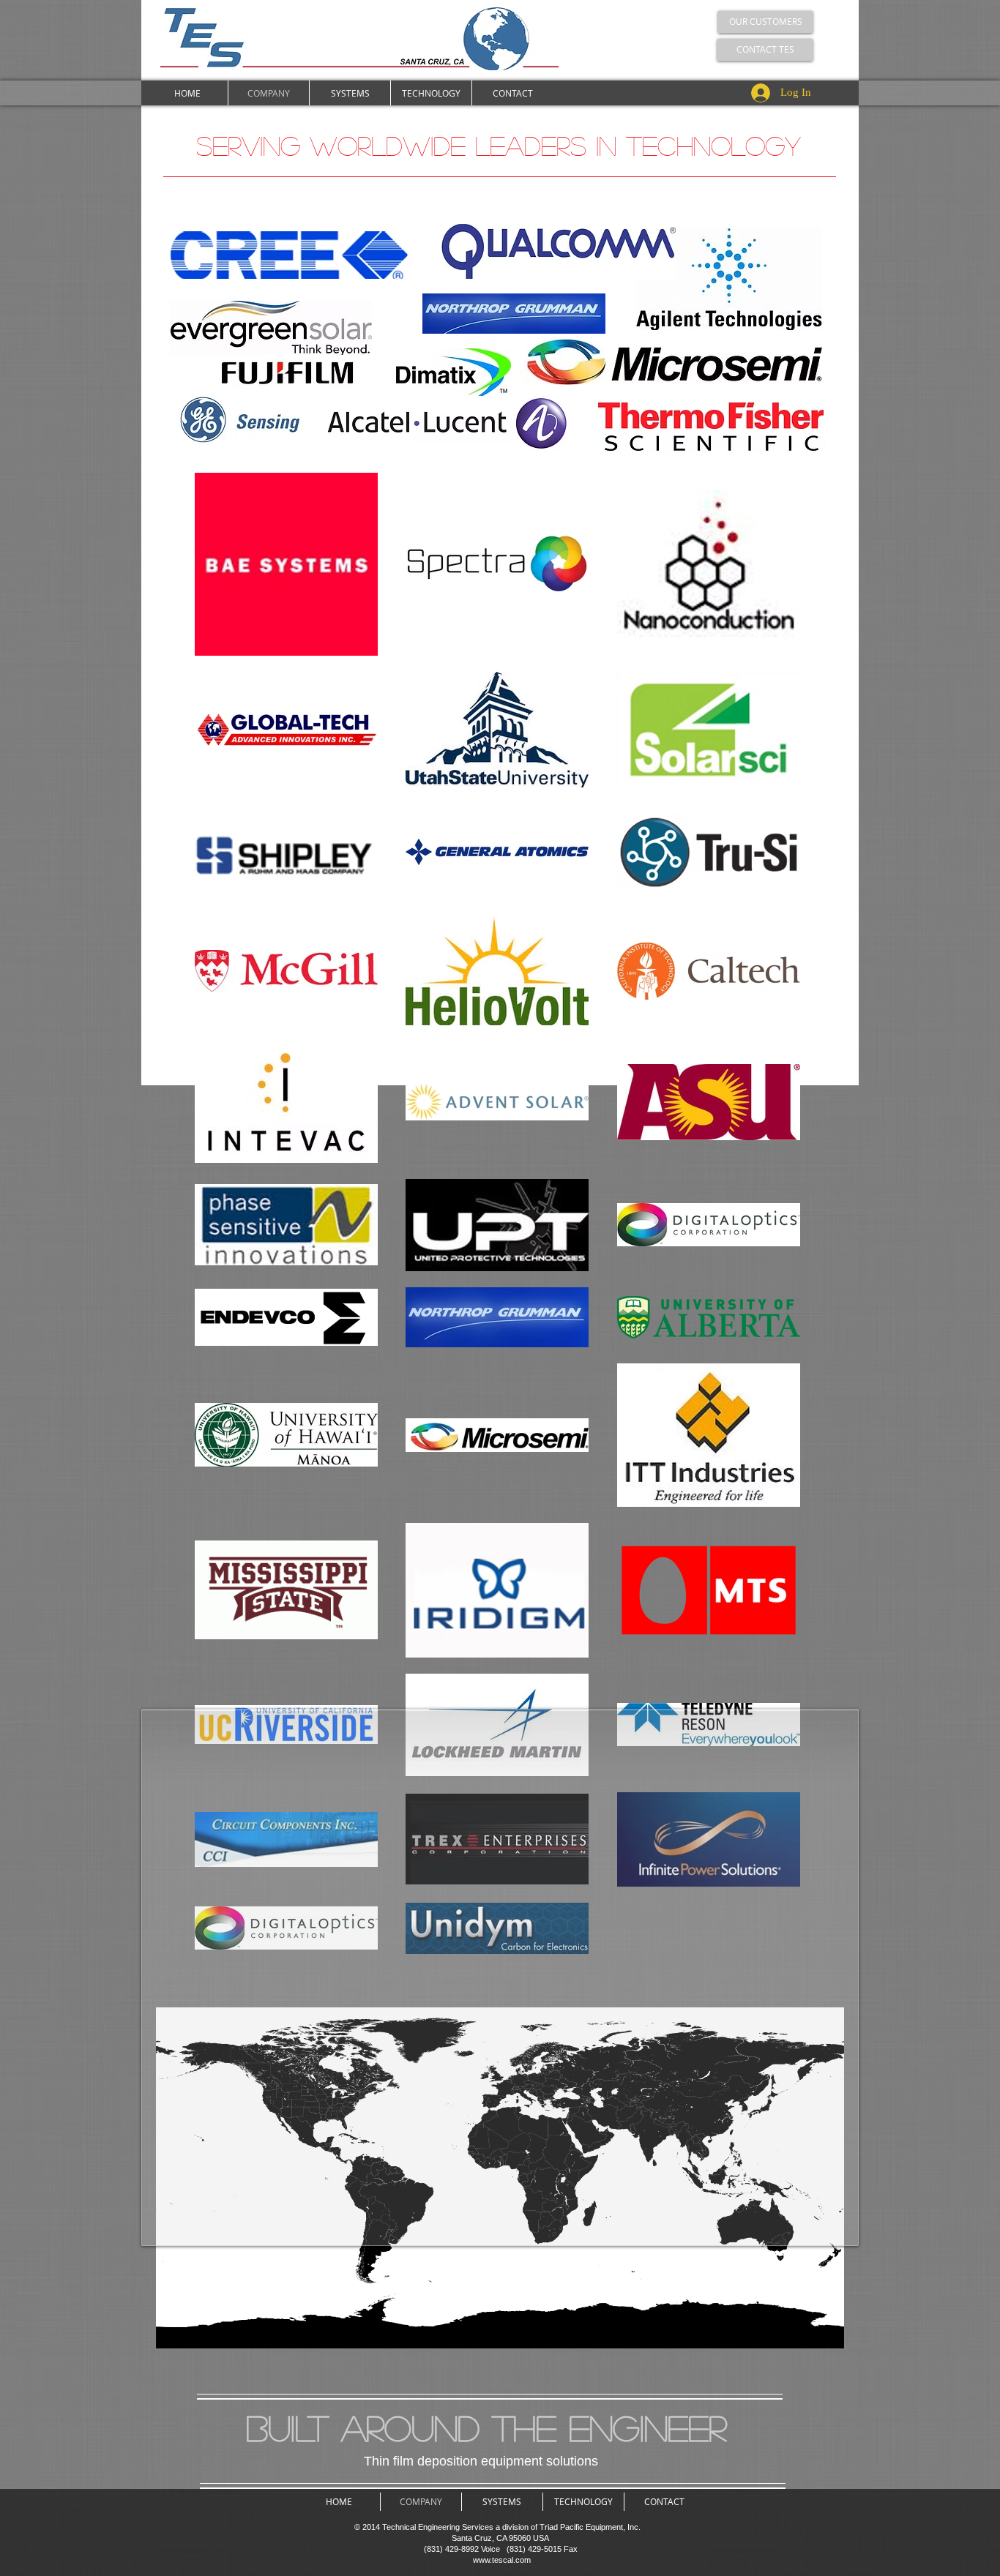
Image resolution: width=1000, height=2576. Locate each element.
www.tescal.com (502, 2560)
